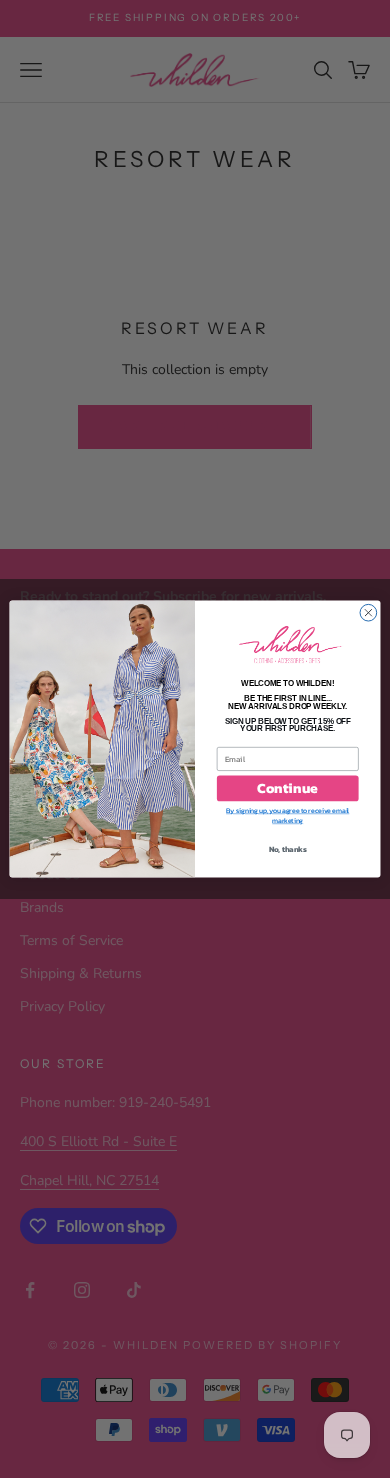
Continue (287, 788)
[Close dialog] (368, 612)
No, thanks (288, 849)
